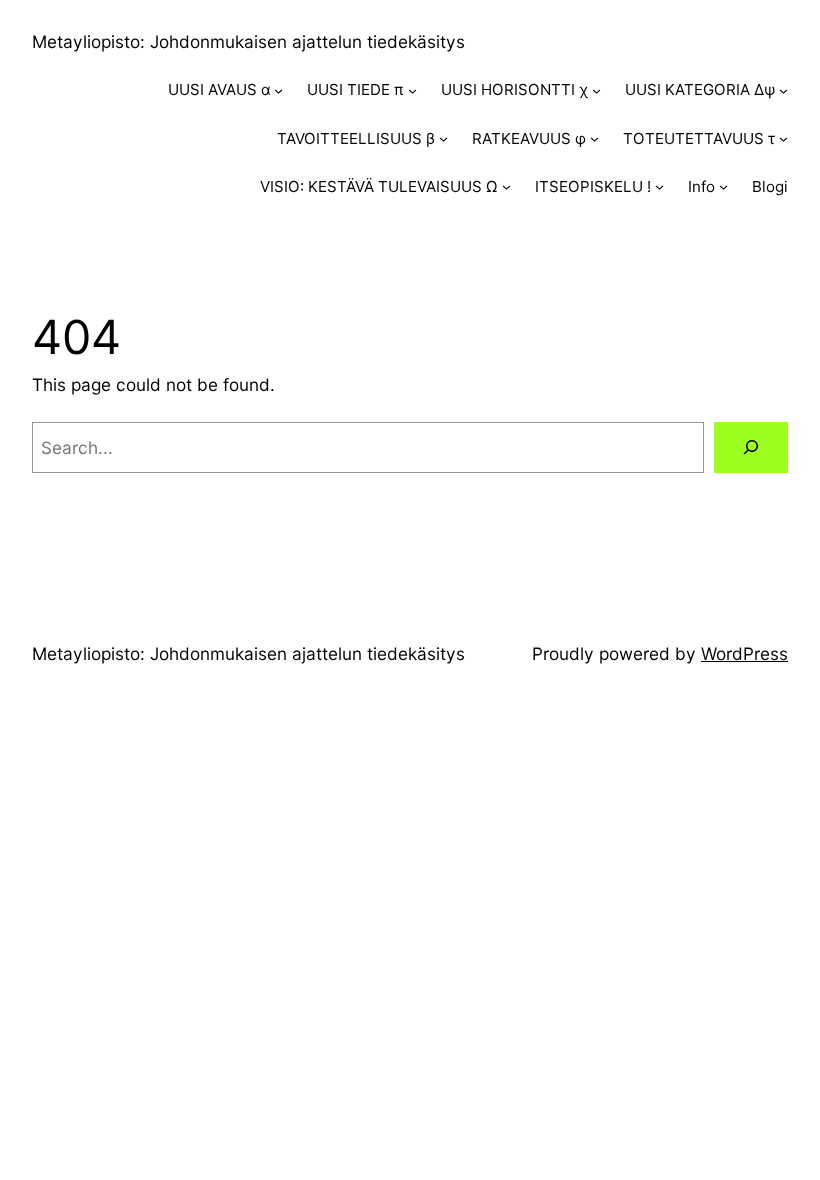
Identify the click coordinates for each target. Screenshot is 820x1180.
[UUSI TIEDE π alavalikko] (412, 90)
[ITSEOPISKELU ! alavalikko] (659, 186)
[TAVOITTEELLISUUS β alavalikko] (443, 138)
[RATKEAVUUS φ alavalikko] (594, 138)
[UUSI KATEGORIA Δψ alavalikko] (783, 90)
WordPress (744, 653)
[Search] (751, 447)
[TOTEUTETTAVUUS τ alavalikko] (783, 138)
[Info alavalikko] (723, 186)
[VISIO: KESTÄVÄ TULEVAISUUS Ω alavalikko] (506, 186)
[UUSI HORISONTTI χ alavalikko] (596, 90)
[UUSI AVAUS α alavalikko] (278, 90)
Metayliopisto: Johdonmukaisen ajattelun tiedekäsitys (248, 41)
